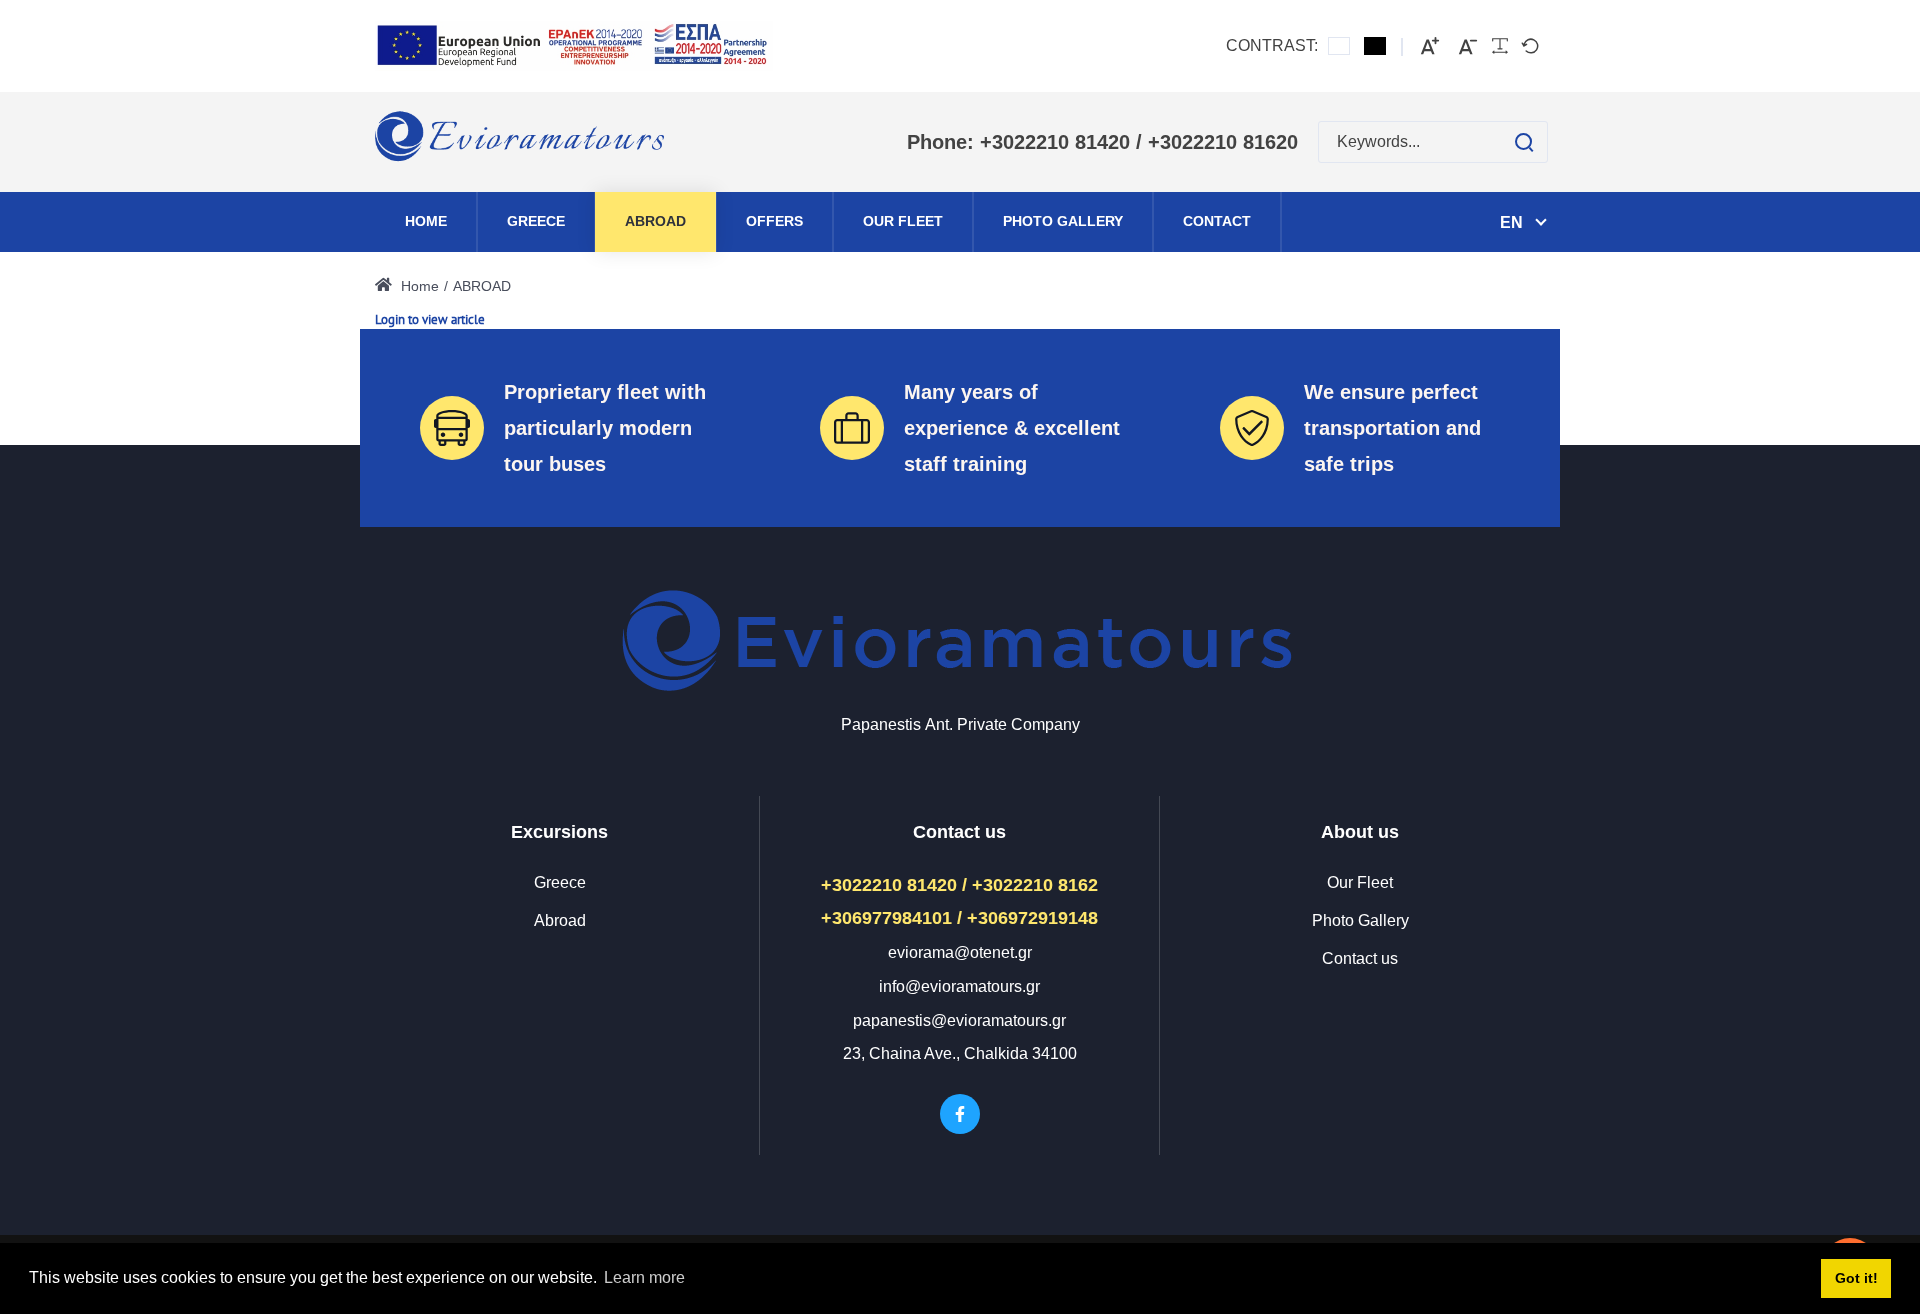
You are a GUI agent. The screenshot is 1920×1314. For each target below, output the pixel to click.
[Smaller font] (1468, 46)
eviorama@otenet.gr (960, 952)
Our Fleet (1360, 882)
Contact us (1360, 958)
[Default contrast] (1339, 46)
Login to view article (430, 319)
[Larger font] (1430, 46)
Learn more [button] (644, 1277)
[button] (1504, 142)
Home (418, 286)
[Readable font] (1500, 46)
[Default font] (1530, 46)
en (1511, 222)
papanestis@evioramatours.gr (959, 1020)
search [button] (1524, 142)
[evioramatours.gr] (521, 142)
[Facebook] (960, 1114)
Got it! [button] (1856, 1278)
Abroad (560, 920)
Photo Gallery (1360, 920)
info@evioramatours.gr (959, 986)
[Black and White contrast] (1375, 46)
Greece (560, 882)
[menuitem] (426, 222)
